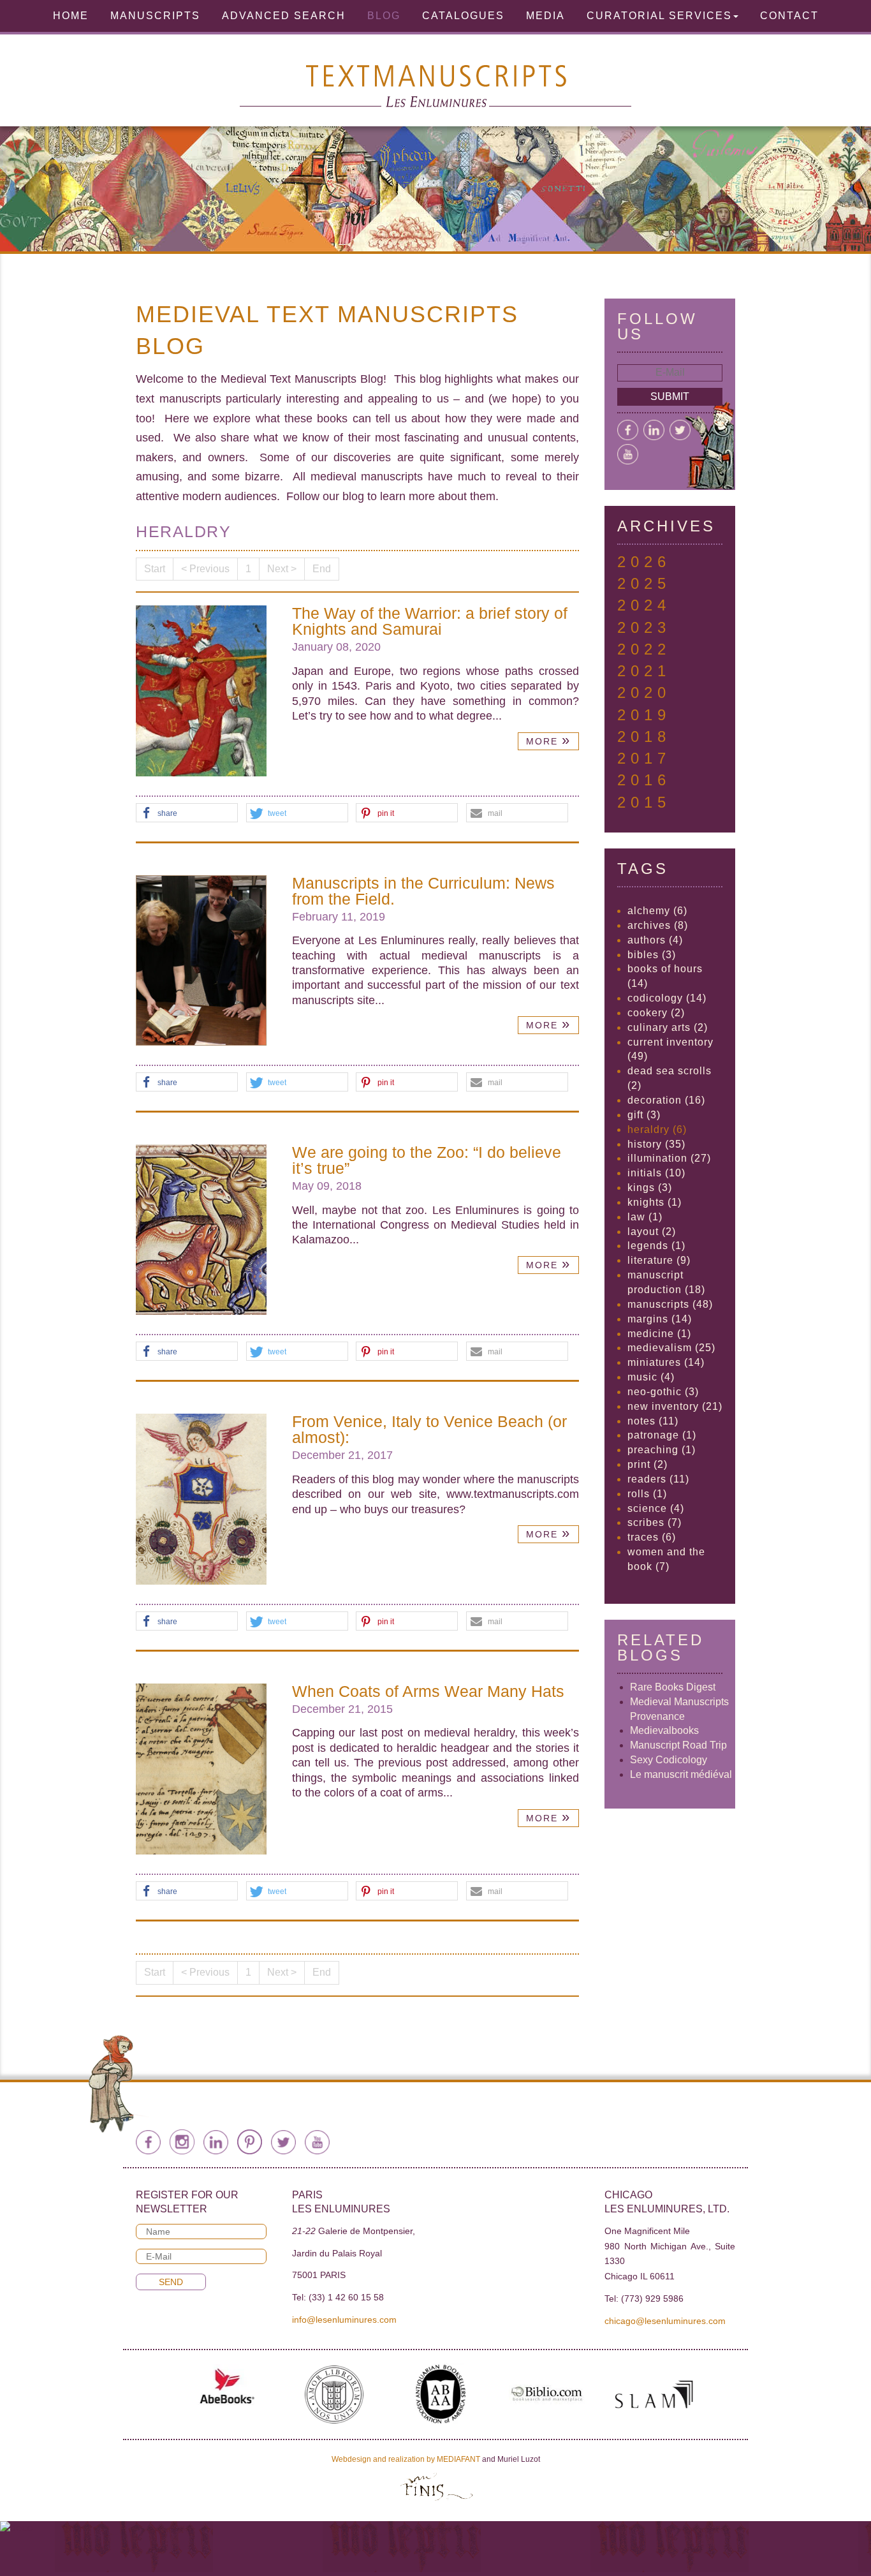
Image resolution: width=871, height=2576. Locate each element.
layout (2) (652, 1232)
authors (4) (655, 940)
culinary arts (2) (668, 1027)
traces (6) (652, 1537)
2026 (644, 562)
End (322, 569)
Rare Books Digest (673, 1687)
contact (789, 16)
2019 (644, 715)
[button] (187, 813)
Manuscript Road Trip (678, 1745)
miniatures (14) (666, 1362)
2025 (644, 583)
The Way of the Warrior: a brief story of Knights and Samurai (430, 621)
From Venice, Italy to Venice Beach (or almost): (429, 1429)
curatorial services (659, 16)
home (71, 16)
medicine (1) (659, 1334)
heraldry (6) (657, 1129)
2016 (644, 780)
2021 (644, 671)
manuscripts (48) (670, 1304)
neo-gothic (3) (663, 1392)
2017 (644, 758)
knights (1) (655, 1202)
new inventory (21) (675, 1406)
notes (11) (653, 1421)
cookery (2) (656, 1013)
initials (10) (656, 1173)
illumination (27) (669, 1158)
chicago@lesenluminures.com (665, 2321)
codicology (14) (667, 998)
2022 (644, 649)
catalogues (463, 16)
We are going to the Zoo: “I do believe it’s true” (427, 1160)
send (171, 2282)
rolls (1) (647, 1494)
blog (384, 16)
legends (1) (656, 1246)
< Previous (205, 569)
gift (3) (644, 1115)
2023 (644, 627)
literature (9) (659, 1260)
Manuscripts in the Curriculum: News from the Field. (423, 891)
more (548, 740)
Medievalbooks (664, 1730)
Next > (282, 569)
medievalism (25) (671, 1348)
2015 (644, 802)
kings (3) (650, 1188)
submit (670, 396)
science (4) (656, 1508)
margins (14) (660, 1319)
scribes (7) (655, 1522)
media (545, 16)
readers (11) (658, 1479)
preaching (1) (662, 1450)
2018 (644, 737)
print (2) (648, 1464)
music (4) (651, 1377)
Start (155, 569)
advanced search (284, 16)
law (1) (645, 1217)
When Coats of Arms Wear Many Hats (428, 1691)
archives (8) (658, 925)
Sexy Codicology (669, 1760)
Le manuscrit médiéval (681, 1774)
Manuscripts (155, 16)
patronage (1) (662, 1435)
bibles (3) (652, 955)
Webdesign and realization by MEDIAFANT (406, 2459)
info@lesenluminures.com (344, 2320)
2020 (644, 692)
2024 (644, 605)
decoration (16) (666, 1100)
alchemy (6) (657, 911)
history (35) (656, 1144)
